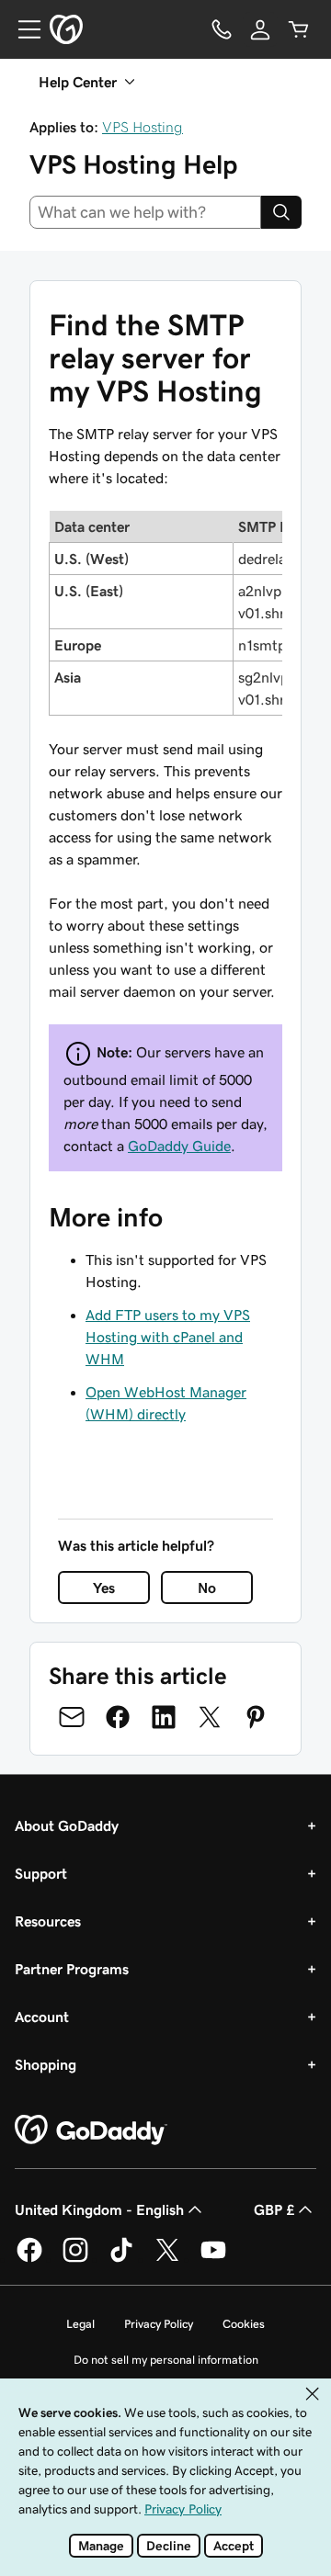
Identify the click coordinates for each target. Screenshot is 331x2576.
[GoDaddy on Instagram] (75, 2259)
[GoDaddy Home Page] (91, 2130)
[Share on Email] (72, 1717)
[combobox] (145, 212)
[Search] (281, 212)
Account (42, 2017)
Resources (48, 1921)
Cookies (244, 2324)
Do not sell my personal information (166, 2360)
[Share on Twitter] (210, 1717)
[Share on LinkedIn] (164, 1717)
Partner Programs (72, 1969)
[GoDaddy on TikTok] (121, 2259)
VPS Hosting (143, 127)
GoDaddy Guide (179, 1146)
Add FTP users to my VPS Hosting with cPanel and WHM (168, 1337)
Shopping (46, 2064)
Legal (80, 2324)
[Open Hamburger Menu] (22, 29)
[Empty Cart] (299, 29)
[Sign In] (260, 29)
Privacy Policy (159, 2324)
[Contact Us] (222, 29)
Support (41, 1873)
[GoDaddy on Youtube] (213, 2259)
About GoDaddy (67, 1825)
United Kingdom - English (99, 2209)
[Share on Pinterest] (256, 1717)
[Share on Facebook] (118, 1717)
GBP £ (274, 2209)
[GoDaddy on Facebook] (29, 2259)
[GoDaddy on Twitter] (167, 2259)
